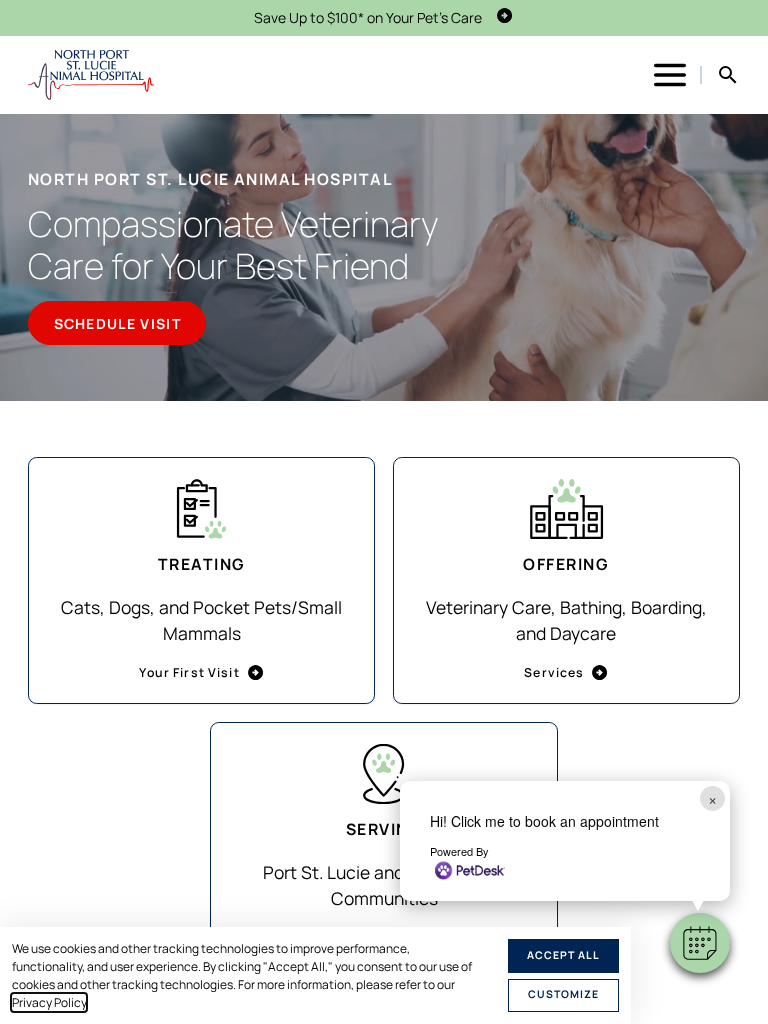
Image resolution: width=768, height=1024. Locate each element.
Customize (563, 994)
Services (554, 672)
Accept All (563, 955)
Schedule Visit (117, 323)
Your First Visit (189, 672)
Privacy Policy (49, 1002)
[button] (700, 943)
